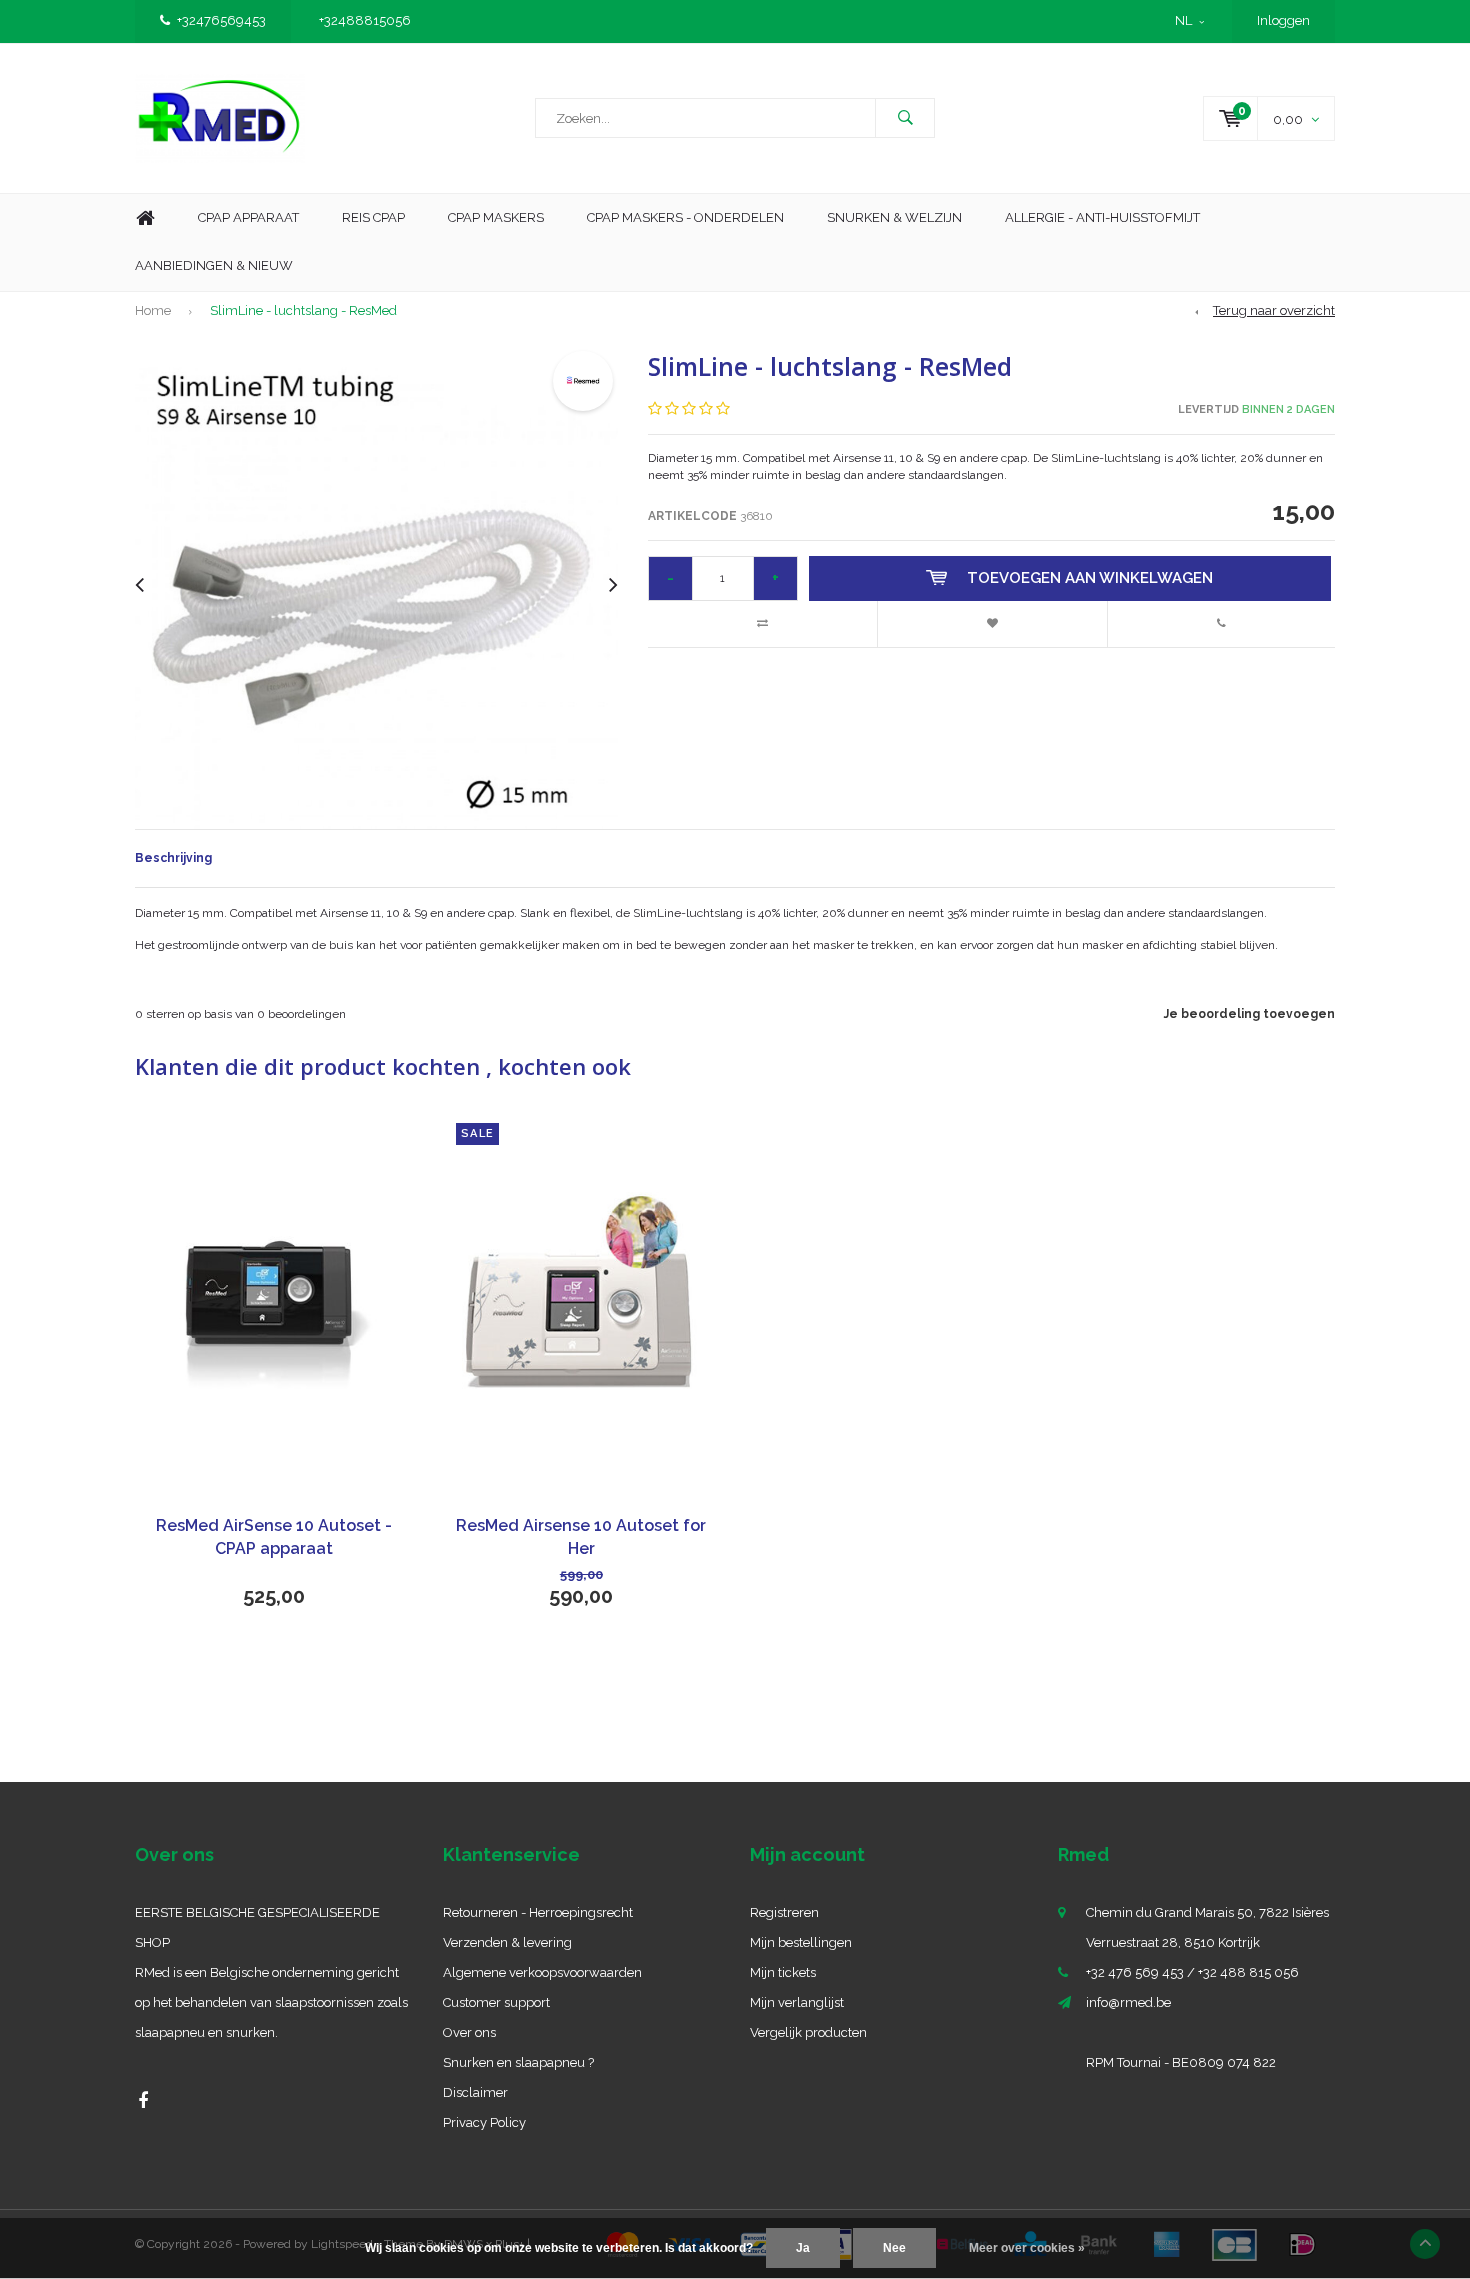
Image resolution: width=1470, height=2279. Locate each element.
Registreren (784, 1912)
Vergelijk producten (808, 2032)
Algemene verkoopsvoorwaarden (542, 1972)
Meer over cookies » (1027, 2248)
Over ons (469, 2032)
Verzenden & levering (507, 1942)
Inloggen (1283, 20)
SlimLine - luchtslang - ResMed (303, 310)
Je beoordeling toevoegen (1249, 1014)
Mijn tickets (783, 1972)
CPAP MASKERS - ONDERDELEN (685, 217)
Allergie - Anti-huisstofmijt (1102, 217)
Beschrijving (173, 858)
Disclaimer (475, 2092)
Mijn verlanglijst (797, 2002)
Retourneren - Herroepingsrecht (538, 1912)
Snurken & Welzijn (894, 217)
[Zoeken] (905, 118)
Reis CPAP (373, 217)
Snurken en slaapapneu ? (518, 2062)
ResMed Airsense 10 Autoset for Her (581, 1537)
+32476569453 (221, 20)
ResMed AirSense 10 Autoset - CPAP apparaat (274, 1537)
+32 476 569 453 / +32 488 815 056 (1192, 1972)
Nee (894, 2248)
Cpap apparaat (248, 217)
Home (145, 218)
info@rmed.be (1128, 2002)
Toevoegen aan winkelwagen (1090, 578)
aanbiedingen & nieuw (214, 265)
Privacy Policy (484, 2122)
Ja (803, 2248)
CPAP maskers (496, 217)
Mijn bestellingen (801, 1942)
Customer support (496, 2002)
